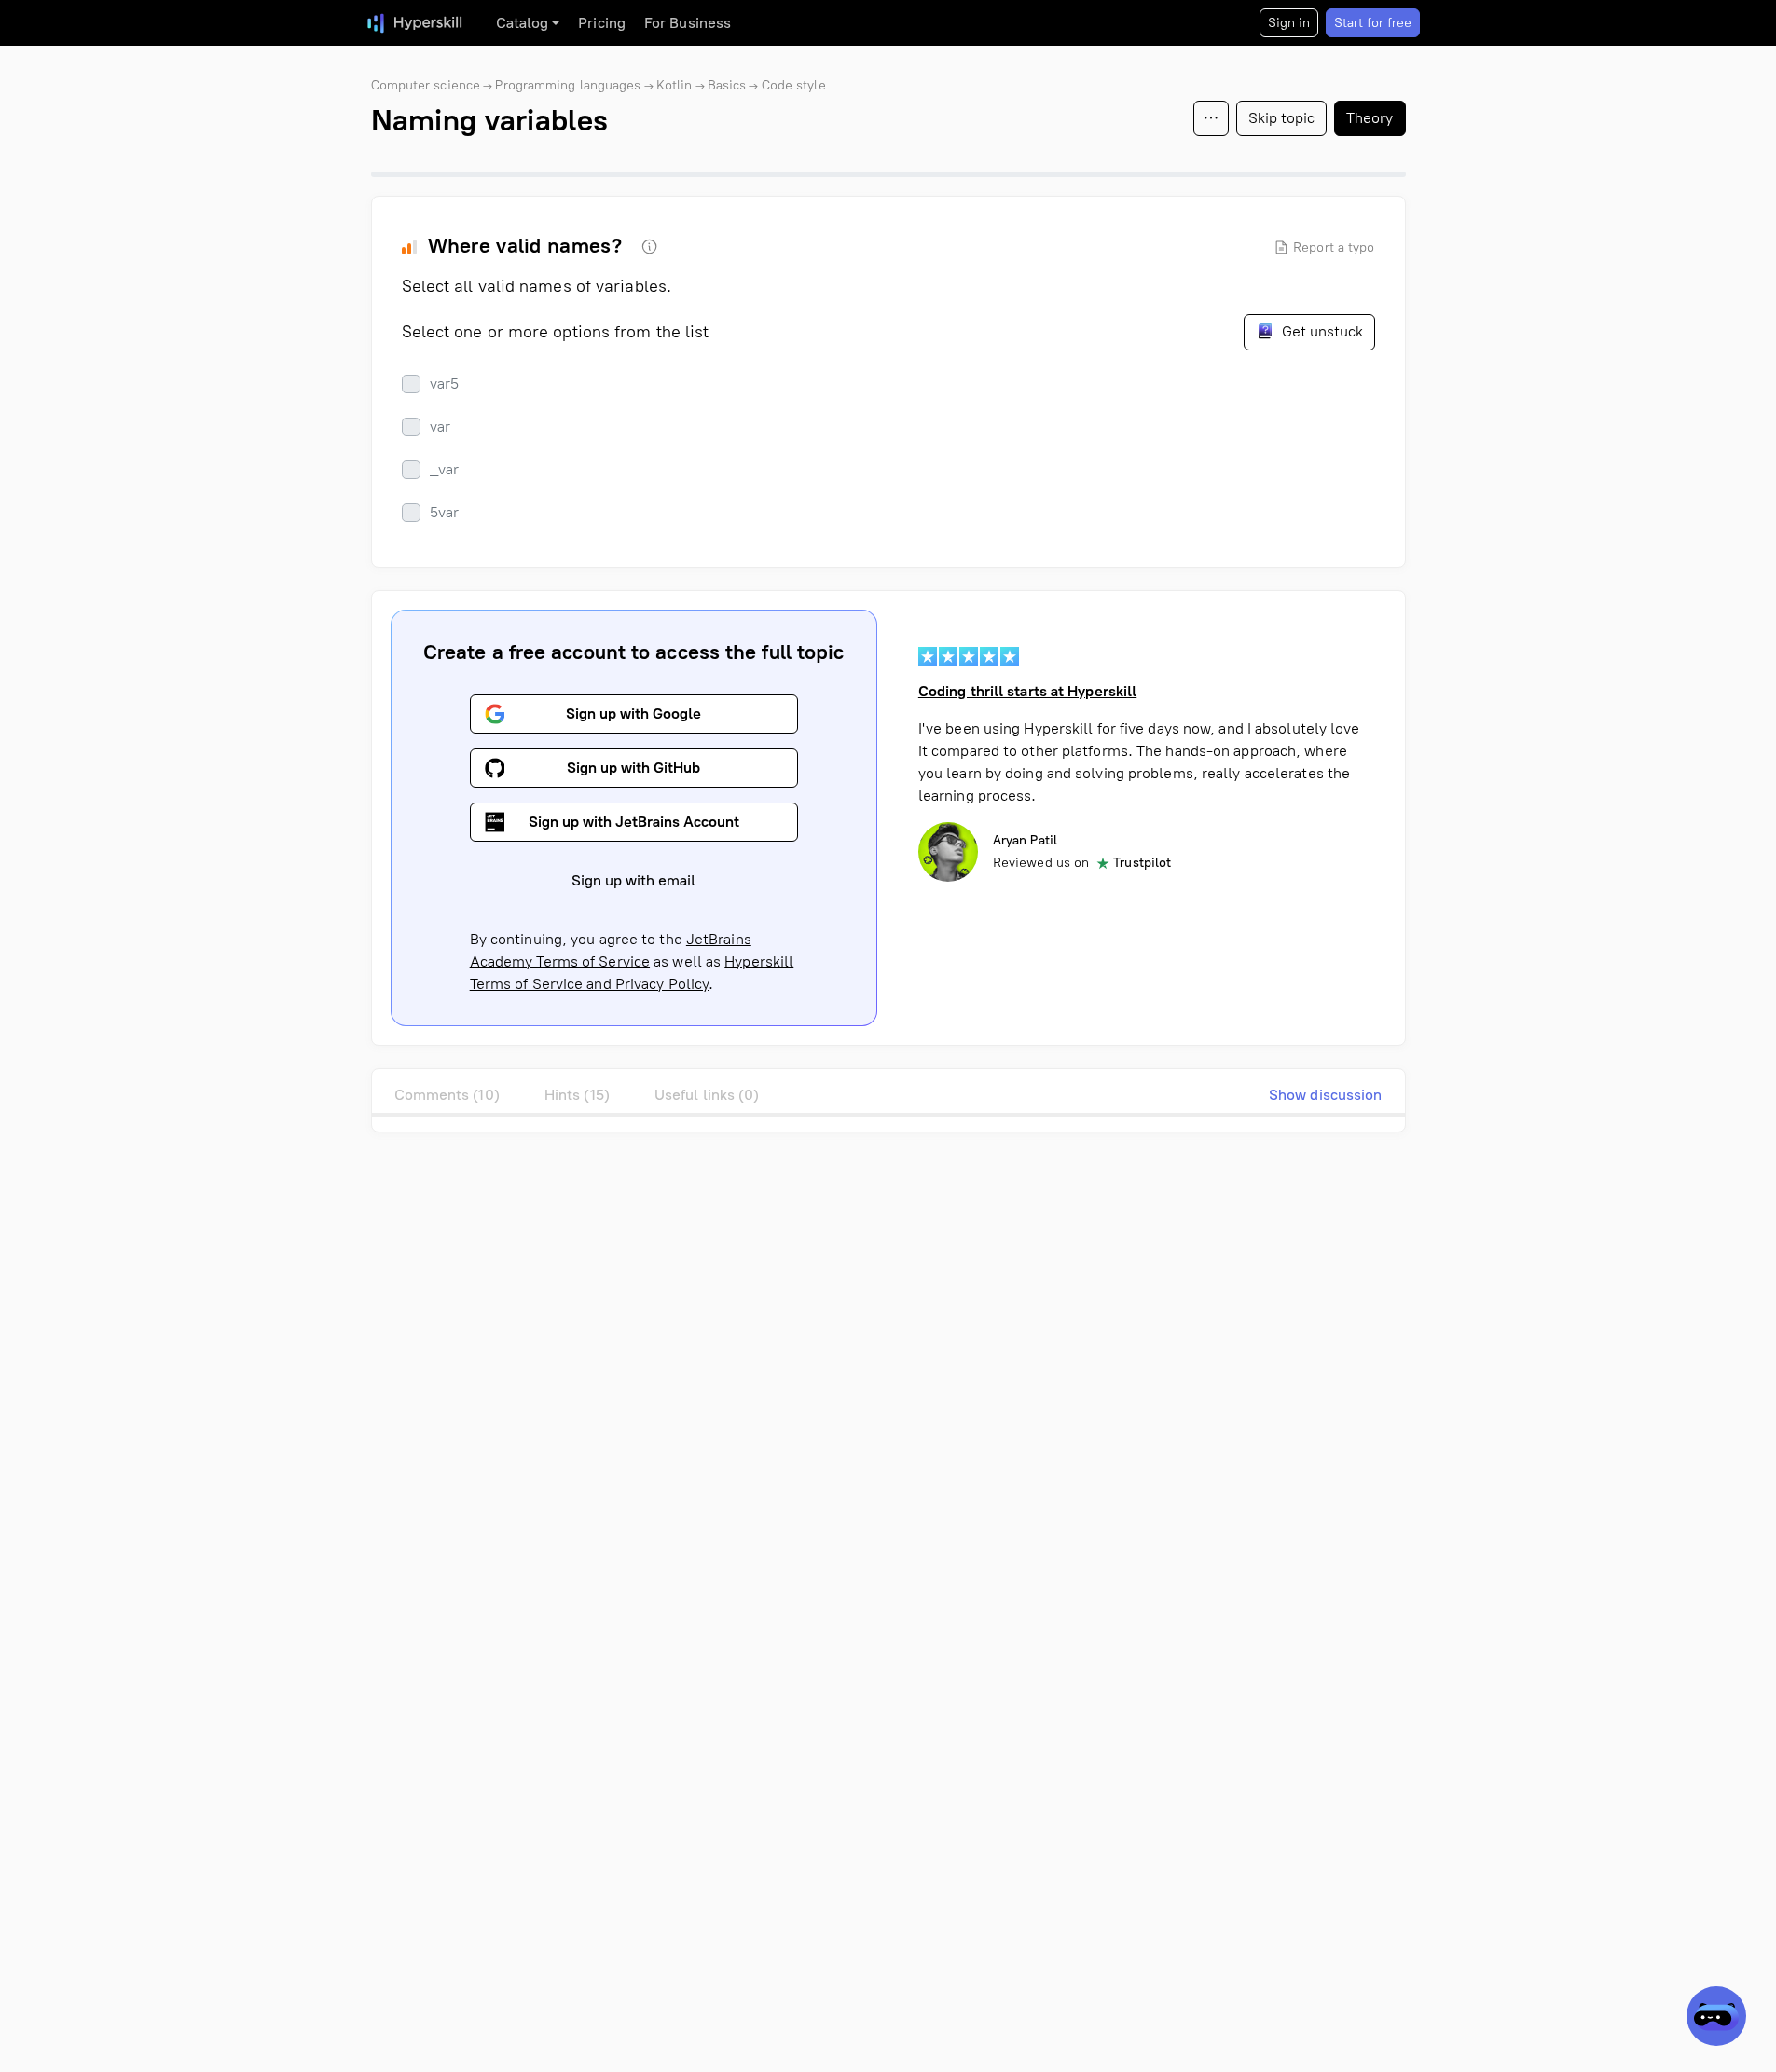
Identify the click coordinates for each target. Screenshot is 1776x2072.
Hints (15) (577, 1095)
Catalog (523, 23)
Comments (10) (447, 1095)
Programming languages (568, 85)
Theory (1370, 118)
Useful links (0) (707, 1095)
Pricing (602, 23)
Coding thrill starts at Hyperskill (1027, 691)
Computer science (426, 85)
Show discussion (1326, 1095)
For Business (688, 23)
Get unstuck (1321, 331)
